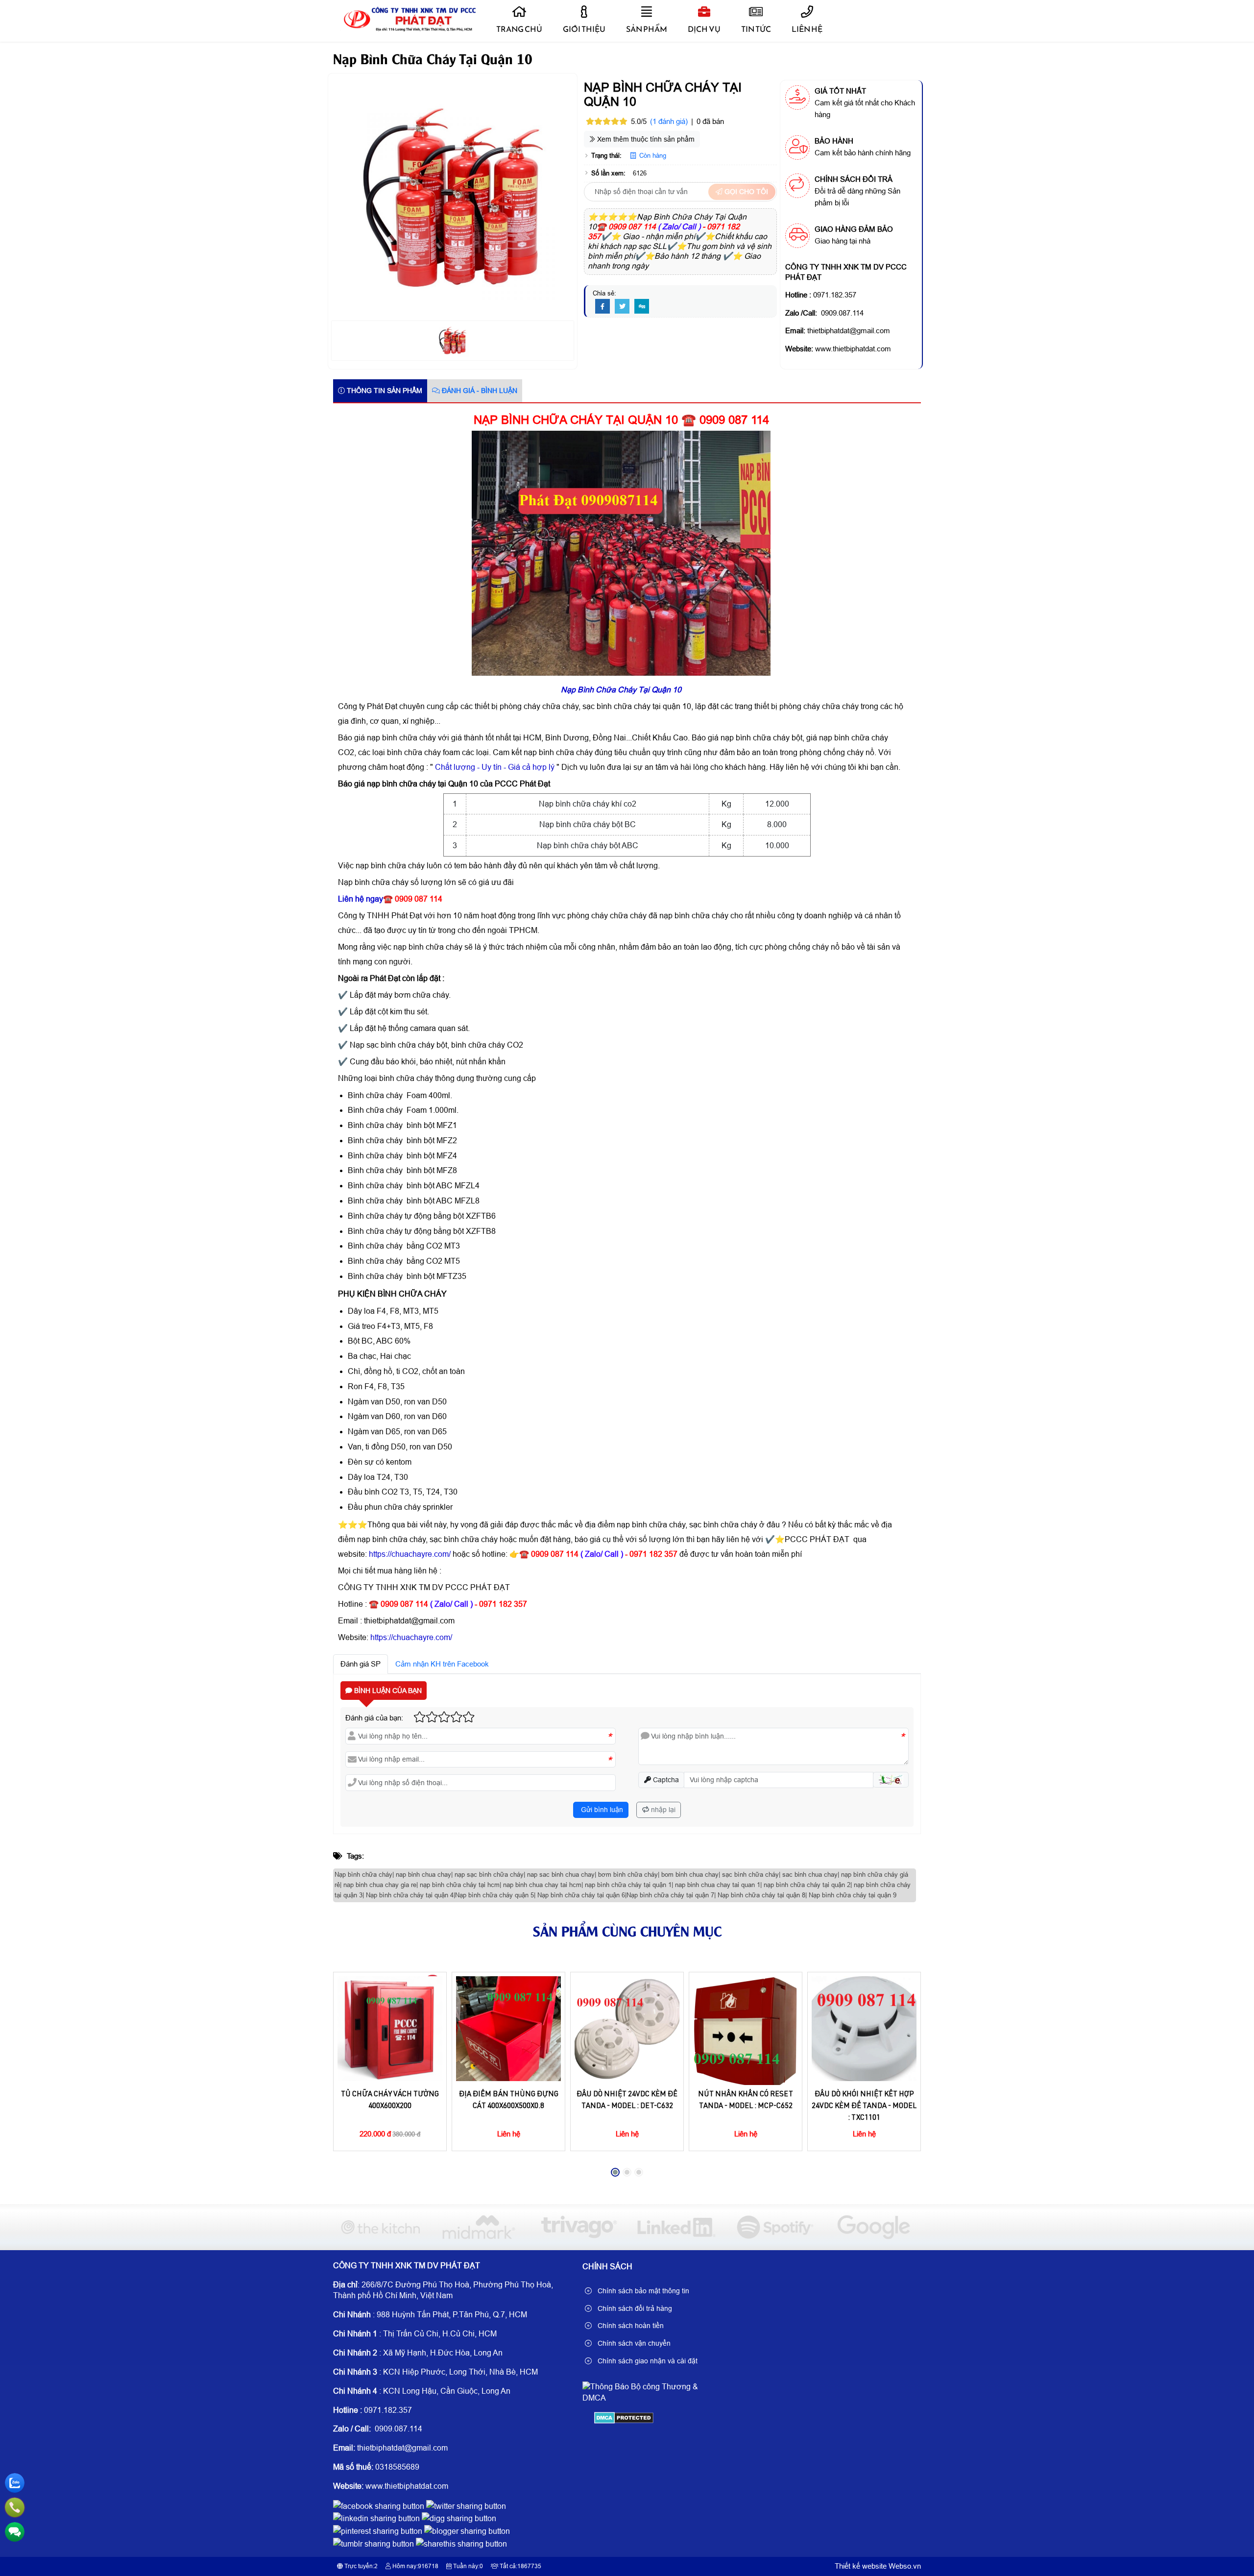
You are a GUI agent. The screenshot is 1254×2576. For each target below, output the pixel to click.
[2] (775, 2227)
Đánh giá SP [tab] (361, 1664)
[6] (380, 2227)
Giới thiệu (584, 29)
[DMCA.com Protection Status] (624, 2421)
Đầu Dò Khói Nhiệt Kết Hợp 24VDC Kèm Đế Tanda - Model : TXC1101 (864, 2106)
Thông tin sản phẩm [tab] (384, 391)
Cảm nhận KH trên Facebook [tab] (442, 1664)
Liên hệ (807, 29)
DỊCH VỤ (704, 29)
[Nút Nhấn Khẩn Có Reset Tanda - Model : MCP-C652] (746, 2029)
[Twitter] (622, 307)
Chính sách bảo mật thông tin (642, 2291)
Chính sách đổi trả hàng (634, 2308)
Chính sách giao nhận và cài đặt (647, 2361)
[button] (891, 1780)
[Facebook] (603, 307)
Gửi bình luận (601, 1810)
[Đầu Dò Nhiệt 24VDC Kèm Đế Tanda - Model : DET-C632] (627, 2029)
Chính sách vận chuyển (633, 2343)
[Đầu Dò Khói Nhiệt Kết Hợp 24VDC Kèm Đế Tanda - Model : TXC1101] (864, 2029)
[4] (578, 2227)
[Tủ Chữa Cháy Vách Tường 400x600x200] (390, 2029)
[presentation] (348, 2077)
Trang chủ (519, 29)
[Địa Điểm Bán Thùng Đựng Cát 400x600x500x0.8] (508, 2029)
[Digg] (642, 307)
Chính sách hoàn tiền (630, 2326)
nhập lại (662, 1810)
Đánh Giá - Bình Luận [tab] (479, 391)
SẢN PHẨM (647, 29)
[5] (479, 2227)
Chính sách (607, 2267)
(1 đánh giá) (669, 121)
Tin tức (756, 29)
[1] (874, 2227)
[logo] (408, 29)
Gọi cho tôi (745, 192)
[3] (676, 2227)
